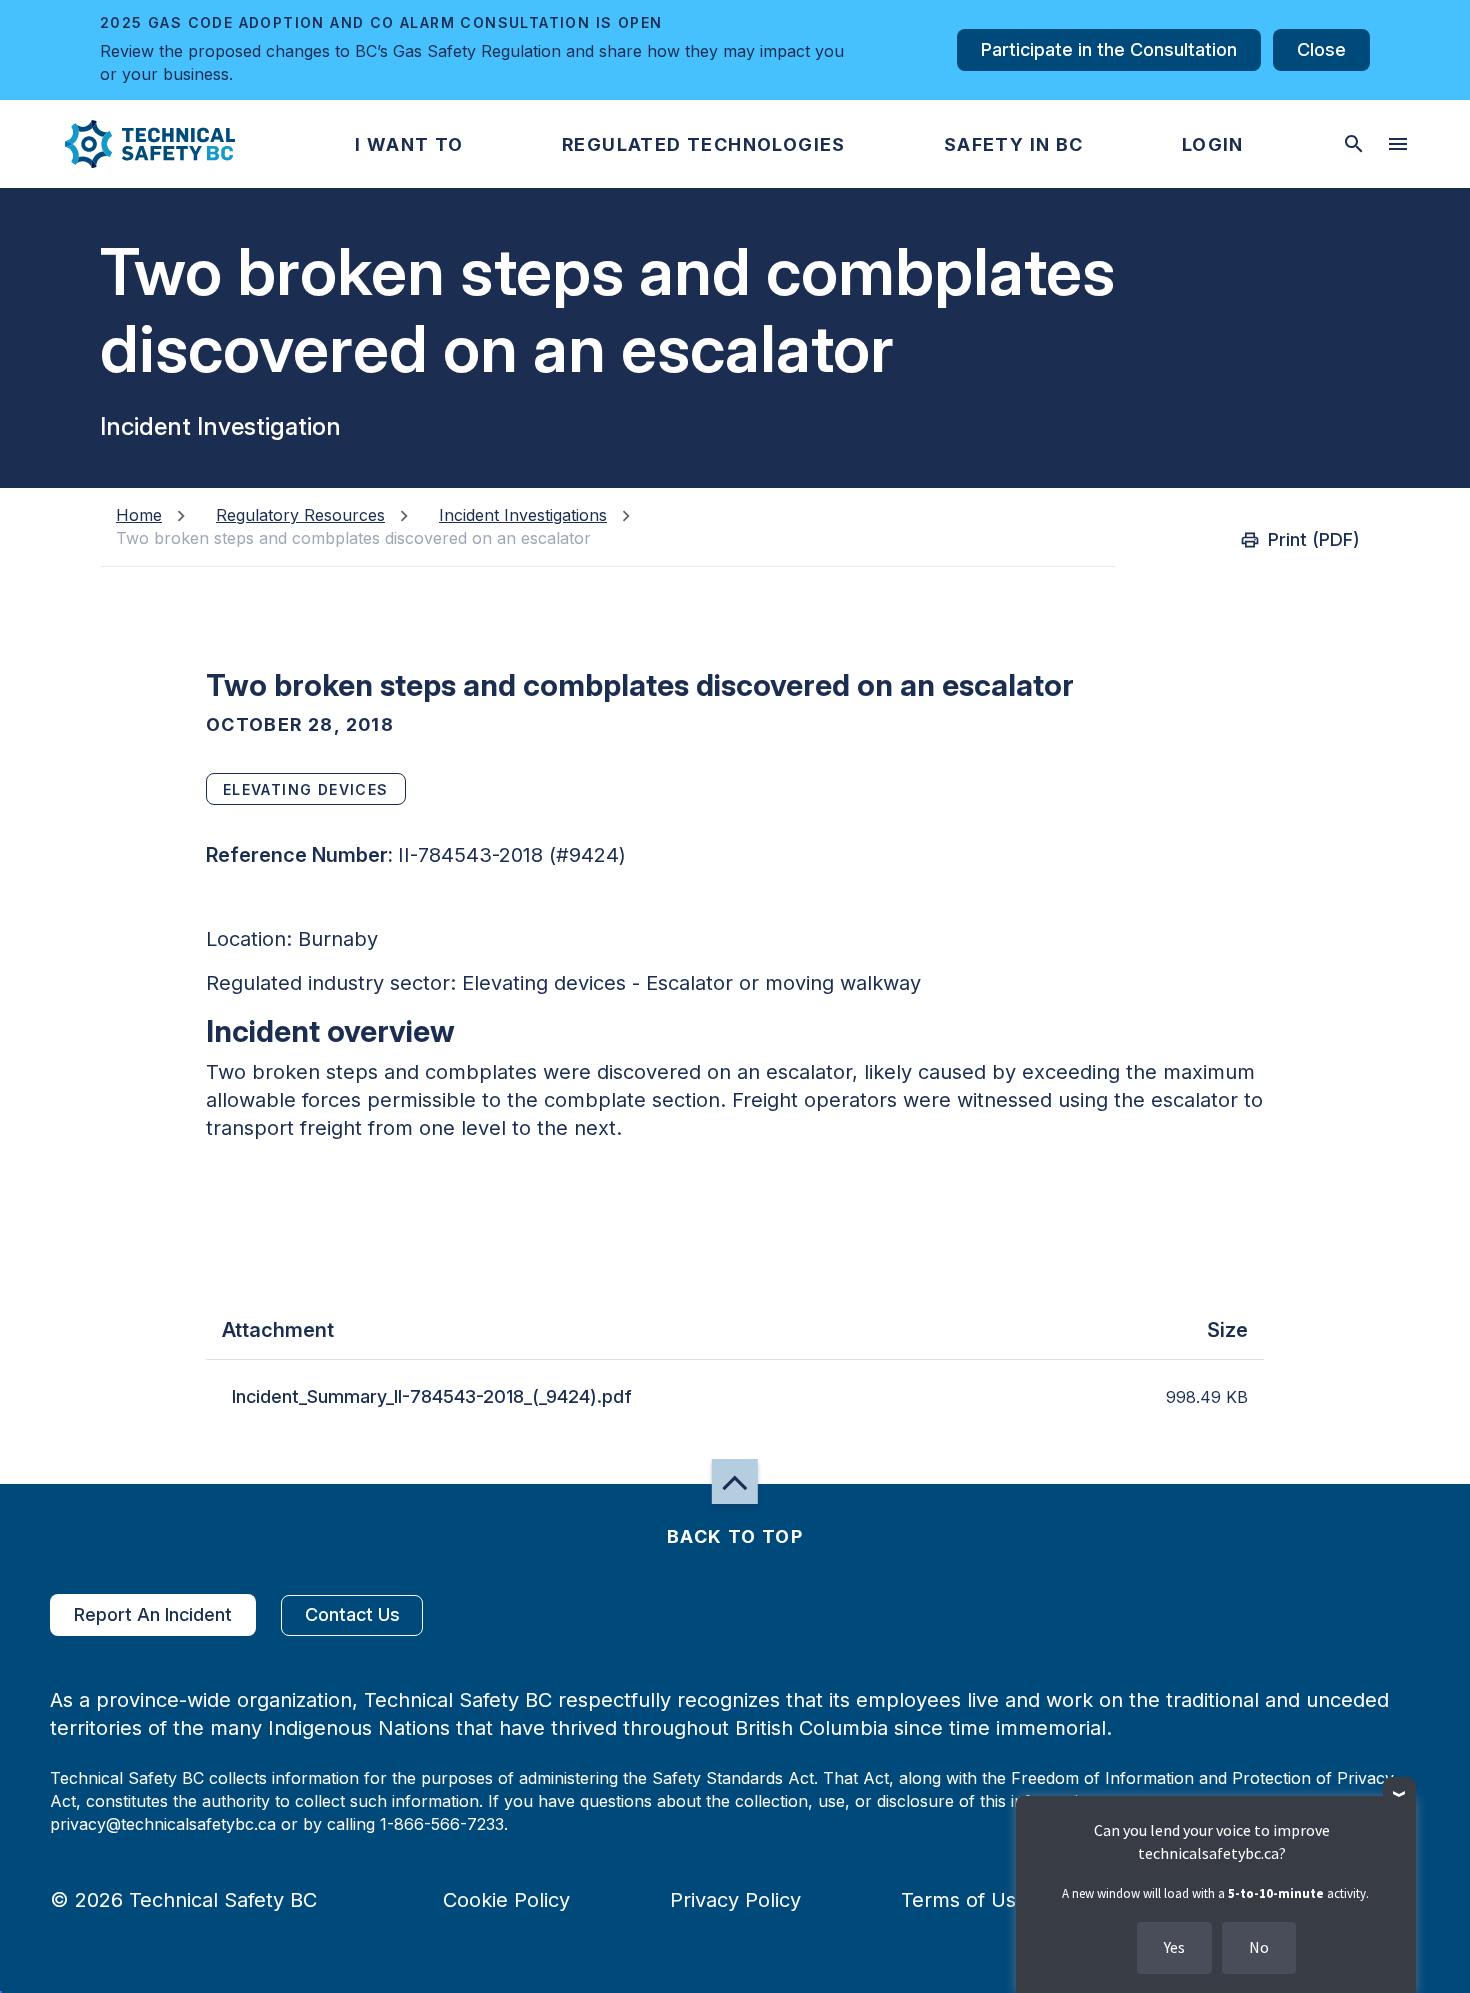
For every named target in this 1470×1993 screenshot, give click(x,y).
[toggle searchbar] (1354, 144)
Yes (1174, 1947)
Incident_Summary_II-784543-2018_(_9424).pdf (432, 1396)
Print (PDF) (1314, 539)
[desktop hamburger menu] (1398, 144)
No (1259, 1947)
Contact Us (352, 1614)
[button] (133, 144)
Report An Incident (153, 1614)
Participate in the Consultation (1109, 49)
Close (1321, 49)
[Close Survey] (1399, 1793)
